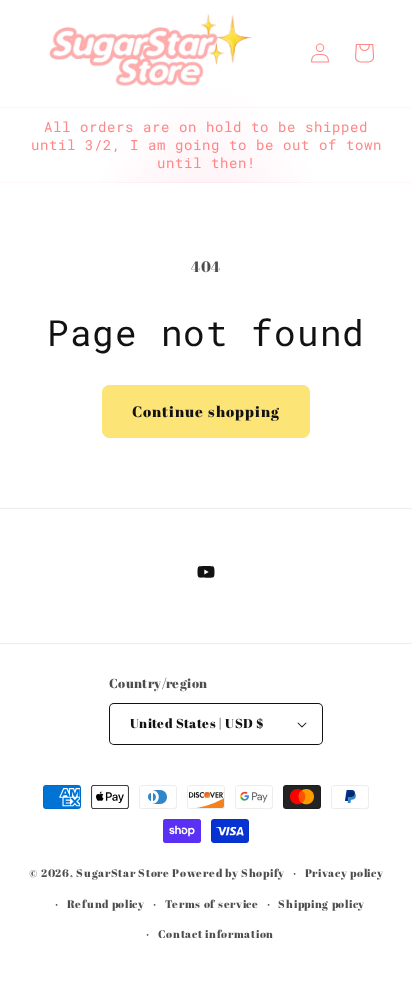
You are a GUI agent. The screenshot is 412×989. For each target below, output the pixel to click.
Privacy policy (344, 872)
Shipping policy (321, 903)
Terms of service (212, 903)
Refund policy (106, 903)
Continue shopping (206, 411)
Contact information (216, 933)
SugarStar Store (123, 872)
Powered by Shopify (228, 872)
